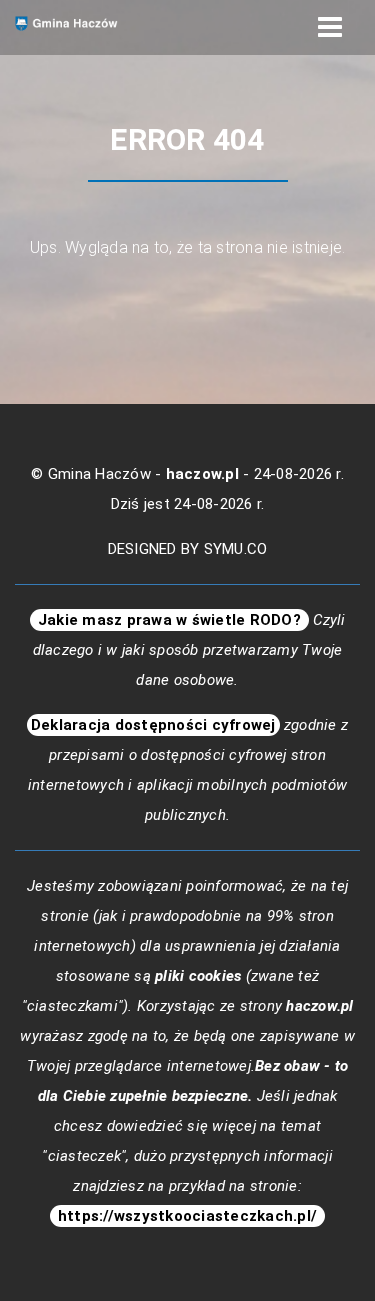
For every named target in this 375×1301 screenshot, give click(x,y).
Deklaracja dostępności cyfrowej (153, 725)
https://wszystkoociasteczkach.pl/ (188, 1216)
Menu (330, 27)
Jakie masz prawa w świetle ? (170, 620)
